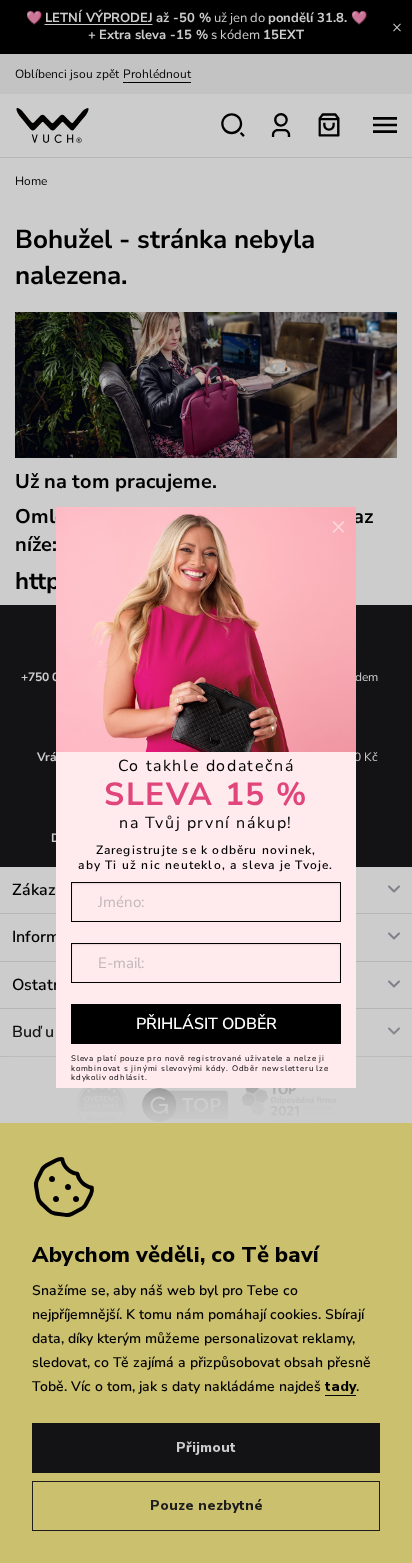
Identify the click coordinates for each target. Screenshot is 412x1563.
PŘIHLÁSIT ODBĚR (206, 1024)
